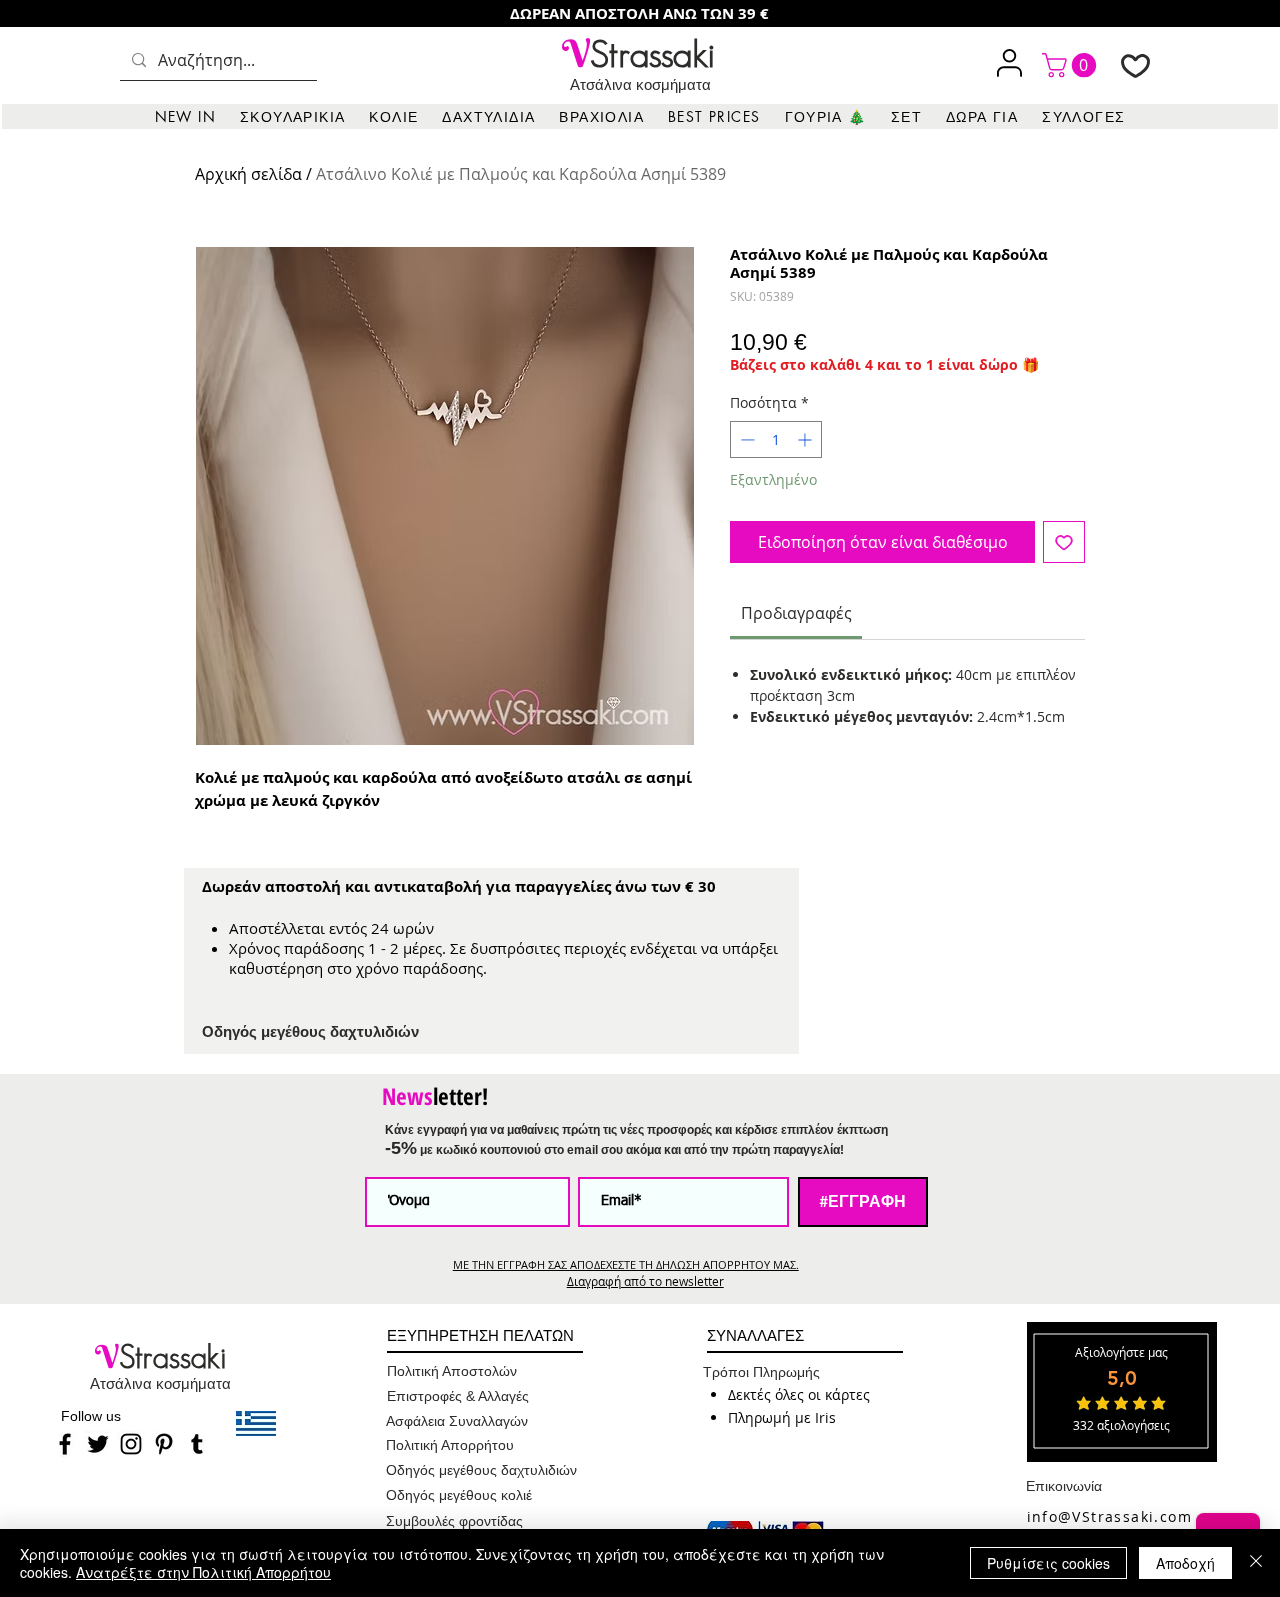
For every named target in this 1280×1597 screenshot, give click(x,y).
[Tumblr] (197, 1444)
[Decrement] (745, 439)
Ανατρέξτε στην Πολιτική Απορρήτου (203, 1572)
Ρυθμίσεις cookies (1048, 1563)
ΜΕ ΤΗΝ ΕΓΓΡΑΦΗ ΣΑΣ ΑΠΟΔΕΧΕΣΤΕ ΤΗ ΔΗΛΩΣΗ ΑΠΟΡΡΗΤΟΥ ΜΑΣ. (626, 1264)
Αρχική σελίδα (248, 174)
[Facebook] (65, 1444)
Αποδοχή (1185, 1563)
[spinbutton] (776, 439)
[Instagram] (131, 1444)
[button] (292, 116)
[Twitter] (98, 1444)
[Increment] (806, 439)
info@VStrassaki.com (1110, 1516)
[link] (1072, 65)
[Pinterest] (164, 1444)
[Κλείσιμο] (1256, 1563)
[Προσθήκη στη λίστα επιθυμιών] (1064, 542)
